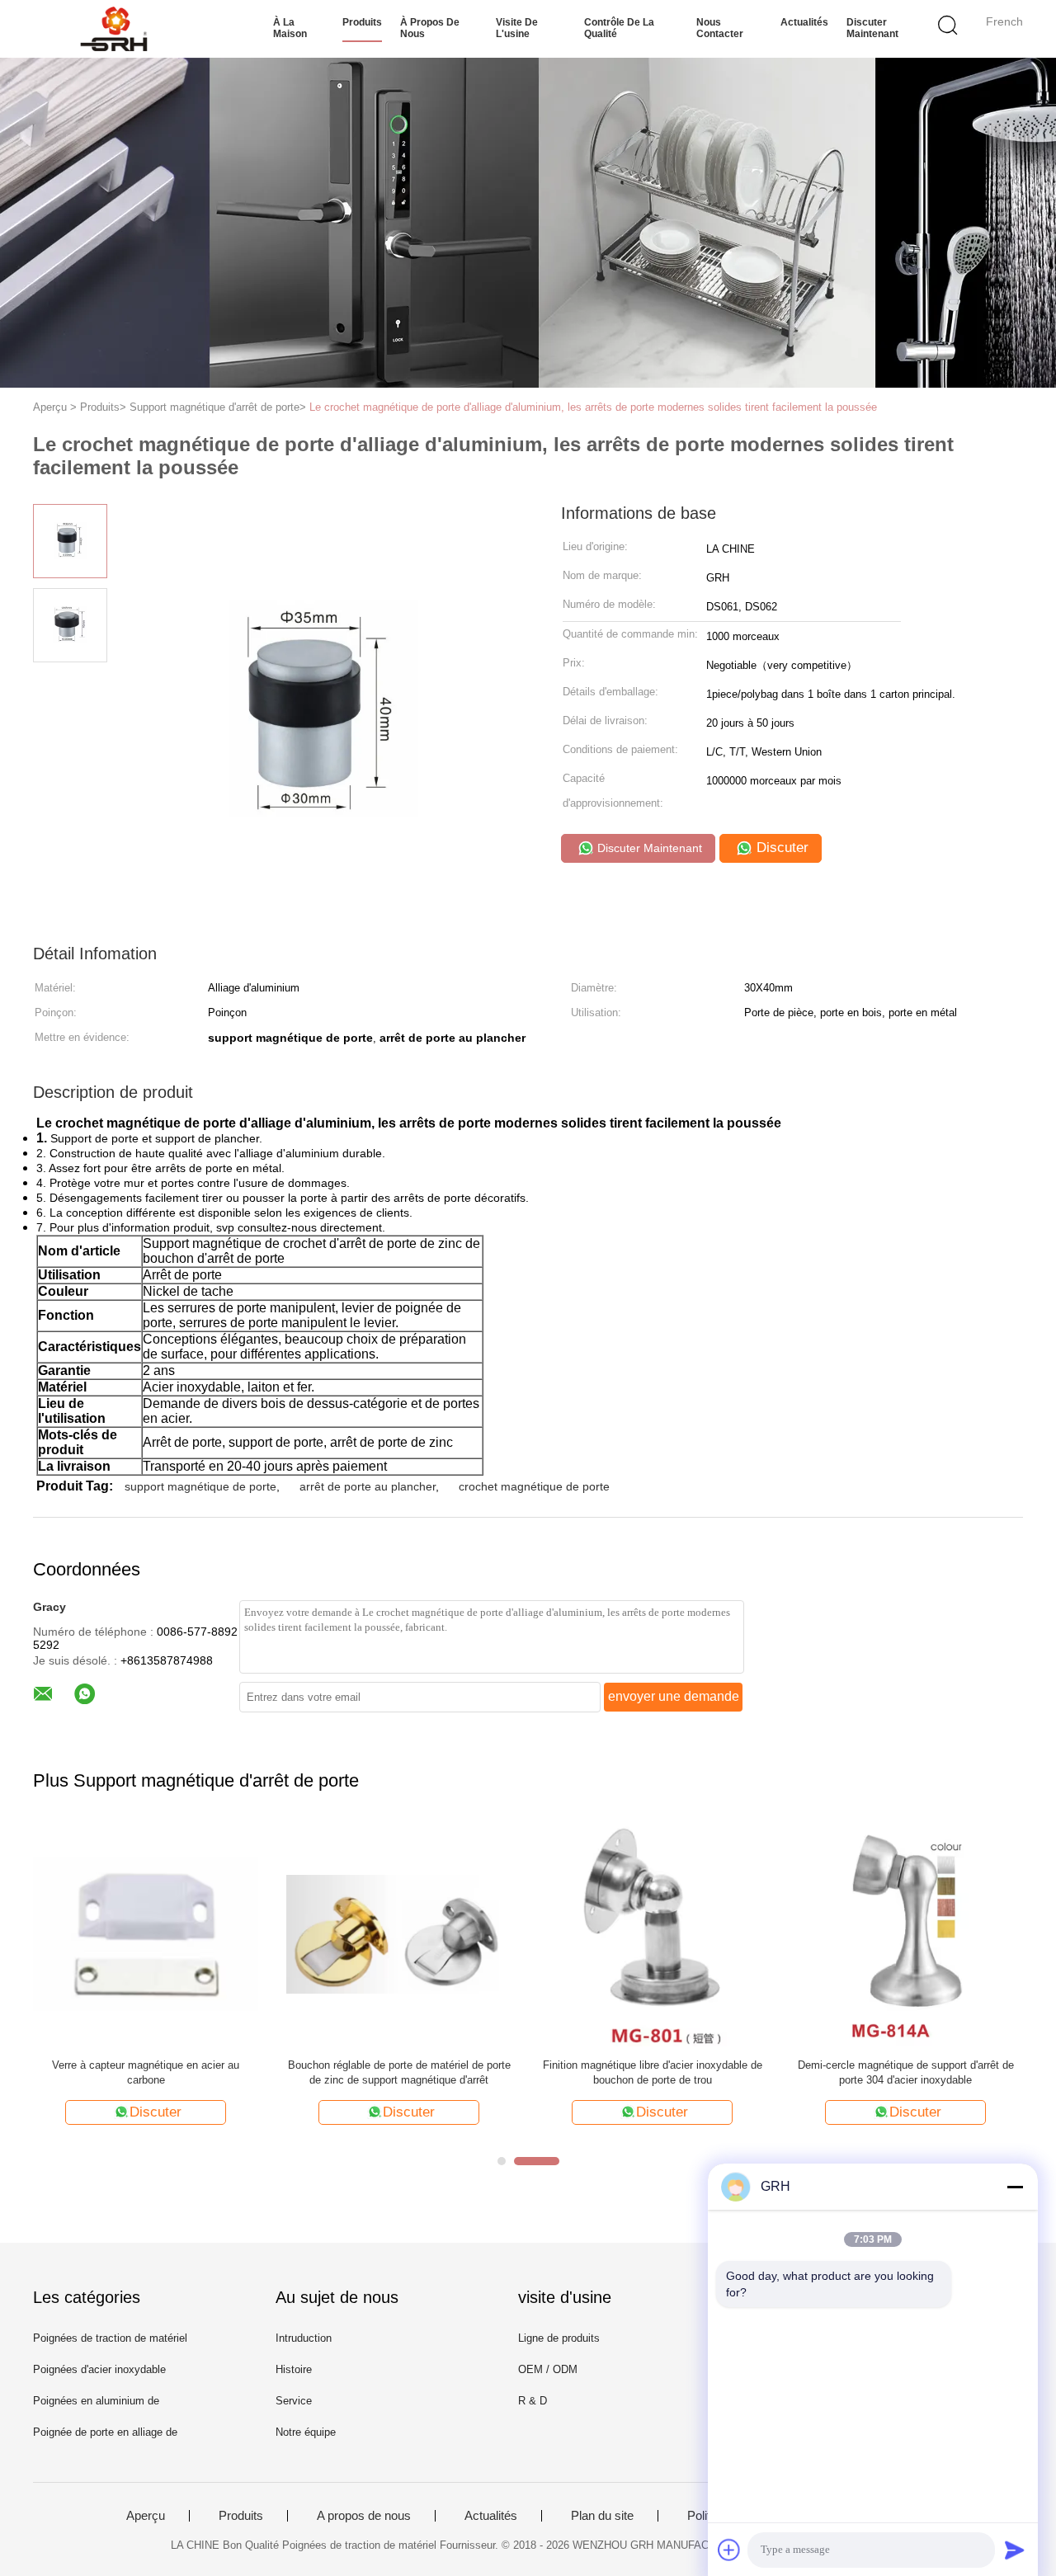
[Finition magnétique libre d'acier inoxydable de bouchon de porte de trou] (652, 1933)
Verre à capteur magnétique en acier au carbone (146, 2072)
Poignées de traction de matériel (110, 2338)
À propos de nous (430, 28)
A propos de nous (364, 2516)
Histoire (294, 2369)
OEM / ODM (548, 2369)
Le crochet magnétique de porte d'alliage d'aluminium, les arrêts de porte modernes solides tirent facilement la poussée (593, 407)
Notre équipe (306, 2432)
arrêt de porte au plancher (368, 1486)
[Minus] (1015, 2187)
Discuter (780, 848)
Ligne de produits (559, 2338)
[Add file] (729, 2550)
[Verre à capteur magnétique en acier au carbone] (146, 1933)
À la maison (290, 28)
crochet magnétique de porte (534, 1486)
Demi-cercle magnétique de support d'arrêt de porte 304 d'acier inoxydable (906, 2072)
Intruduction (304, 2338)
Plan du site (602, 2516)
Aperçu (146, 2516)
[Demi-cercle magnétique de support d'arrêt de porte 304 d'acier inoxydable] (905, 1933)
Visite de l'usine (517, 28)
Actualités (804, 22)
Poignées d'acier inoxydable (99, 2369)
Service (294, 2401)
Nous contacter (720, 28)
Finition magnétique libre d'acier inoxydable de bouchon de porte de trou (653, 2072)
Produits (362, 22)
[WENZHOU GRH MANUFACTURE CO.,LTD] (113, 29)
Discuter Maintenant (872, 28)
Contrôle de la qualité (619, 28)
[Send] (1015, 2550)
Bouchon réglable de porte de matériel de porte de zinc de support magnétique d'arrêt (399, 2072)
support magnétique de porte (200, 1486)
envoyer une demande (674, 1696)
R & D (533, 2401)
